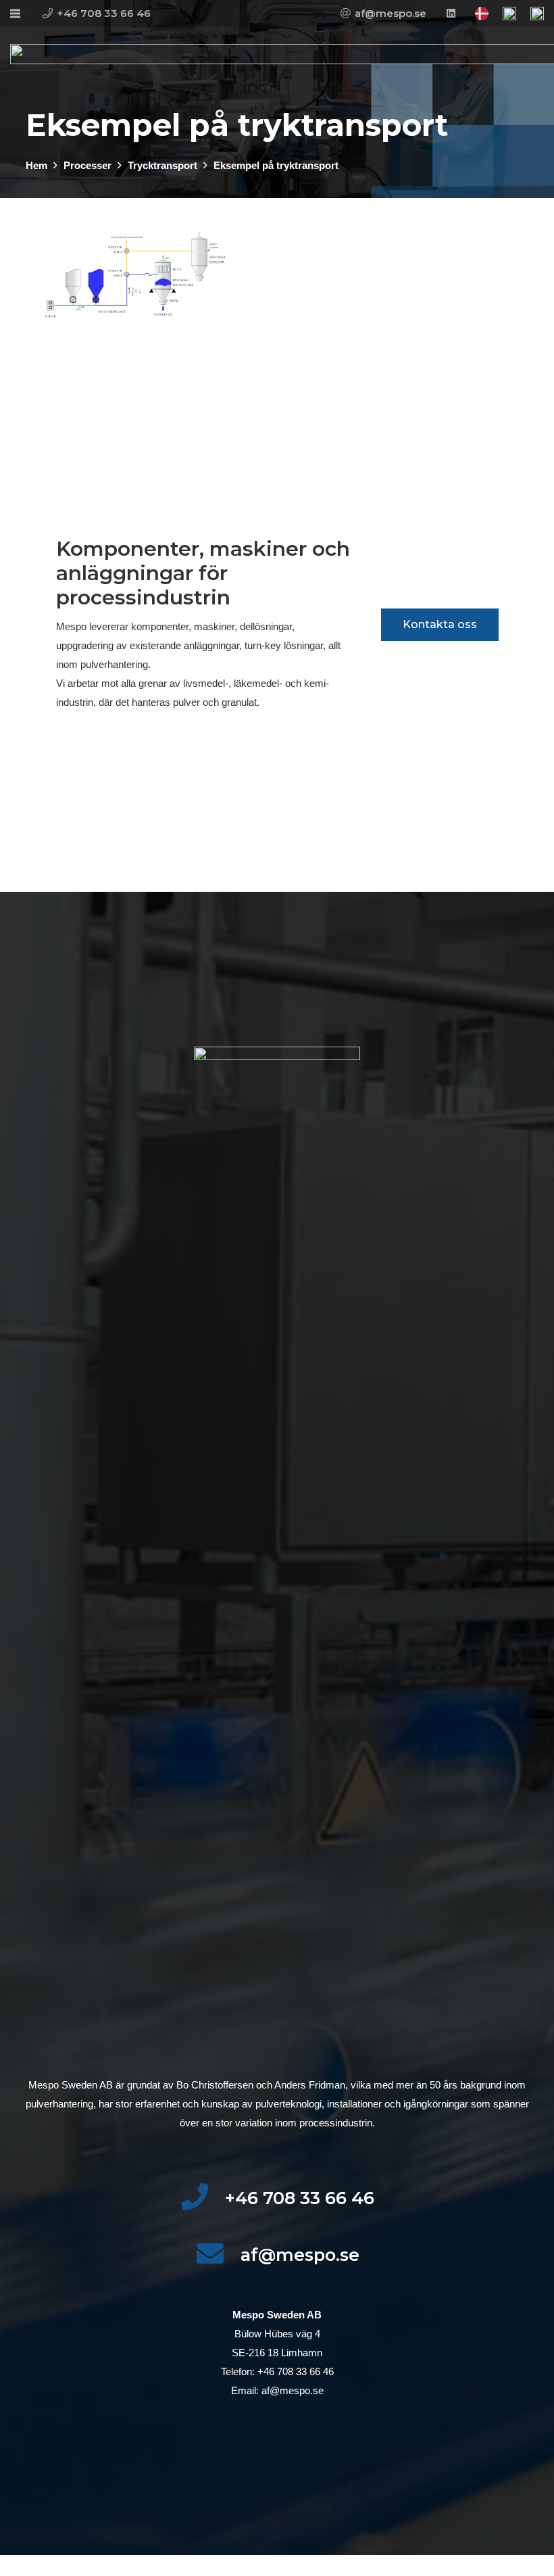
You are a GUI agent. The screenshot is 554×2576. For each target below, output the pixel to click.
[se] (509, 14)
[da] (482, 14)
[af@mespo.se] (218, 2255)
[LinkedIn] (451, 14)
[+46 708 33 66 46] (202, 2198)
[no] (537, 14)
